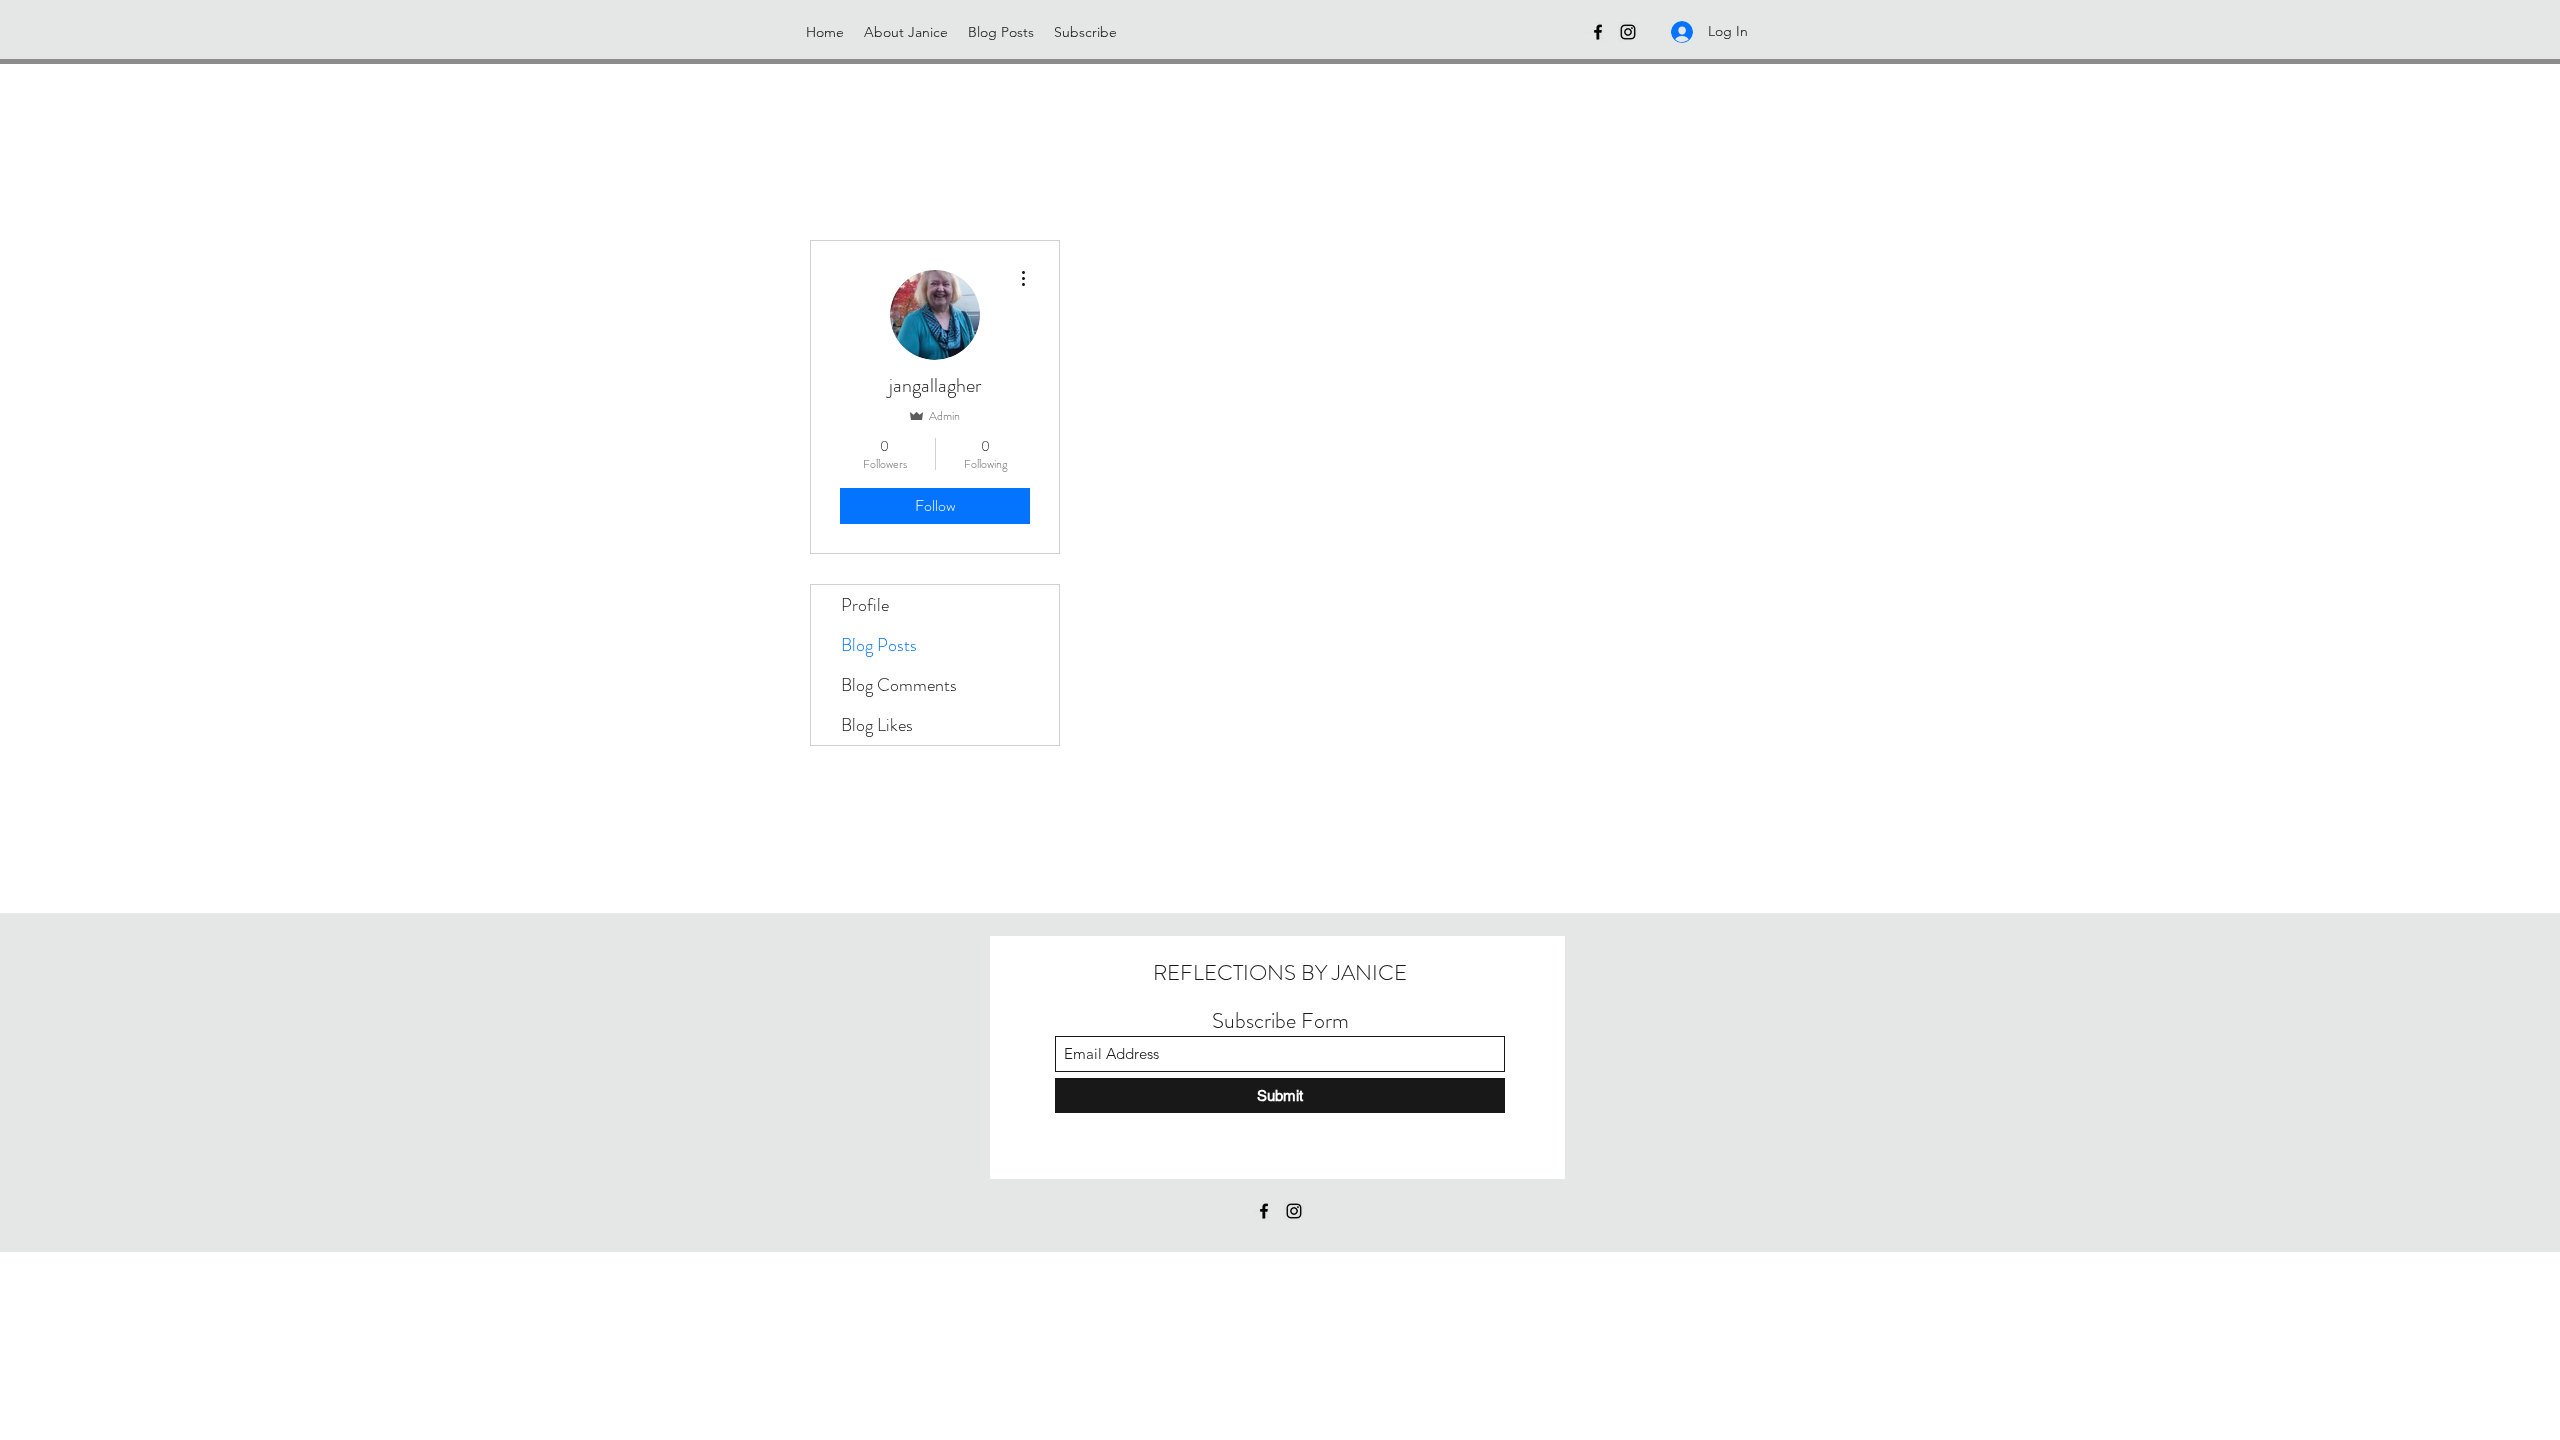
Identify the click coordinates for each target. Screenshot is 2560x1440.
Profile (865, 605)
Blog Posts (879, 645)
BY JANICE (1351, 972)
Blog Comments (899, 685)
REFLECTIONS (1224, 972)
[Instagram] (1628, 32)
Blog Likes (877, 725)
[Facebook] (1598, 32)
